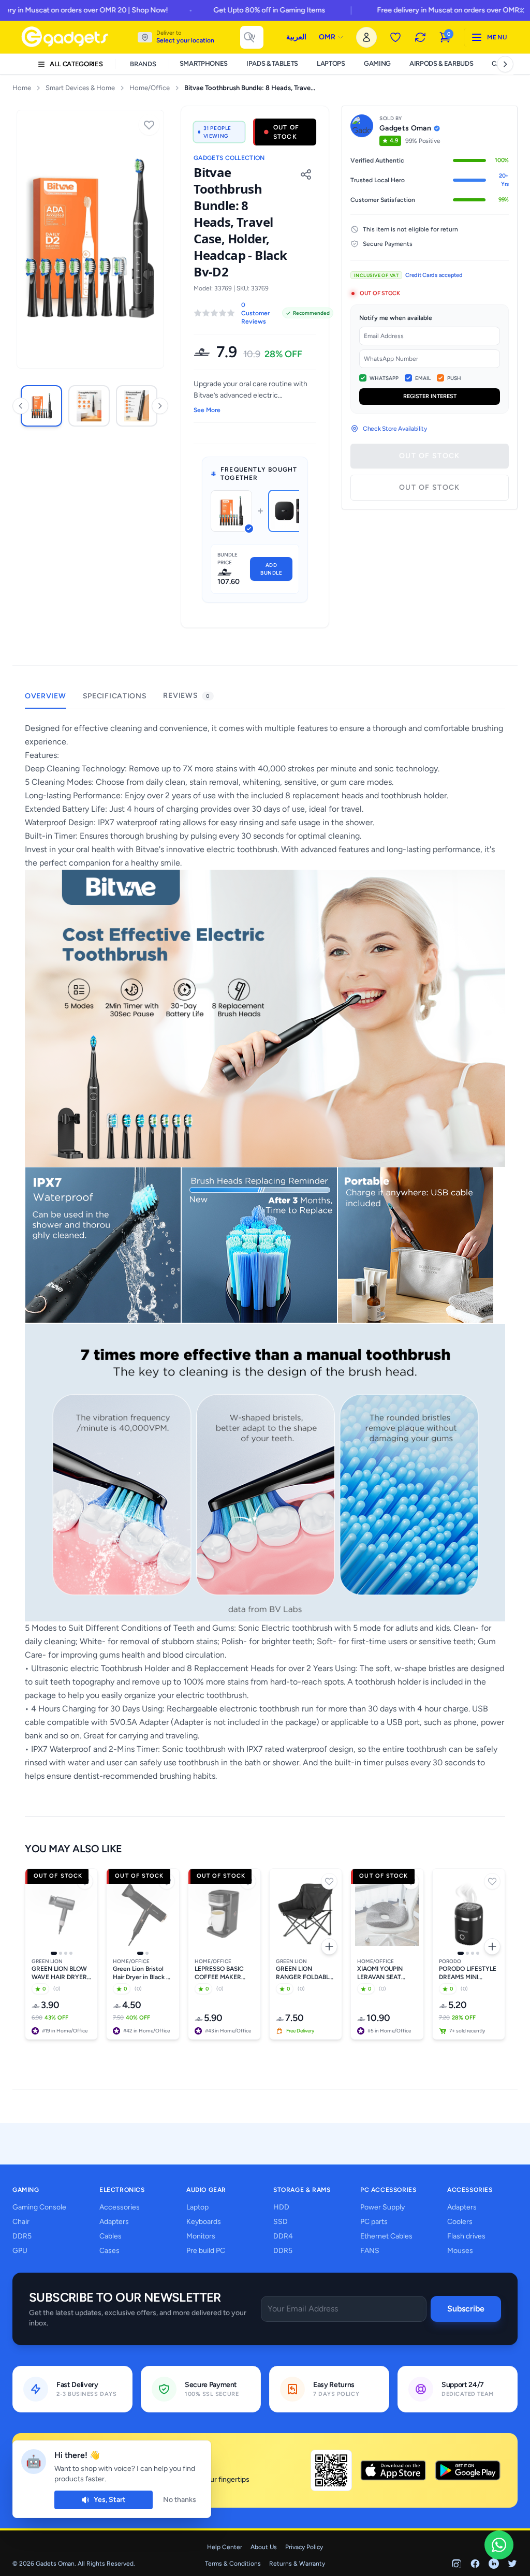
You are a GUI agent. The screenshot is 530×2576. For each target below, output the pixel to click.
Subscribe (466, 2309)
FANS (370, 2251)
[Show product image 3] (66, 1953)
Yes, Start (110, 2500)
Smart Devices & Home (80, 88)
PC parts (374, 2222)
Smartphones (204, 63)
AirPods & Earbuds (441, 63)
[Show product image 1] (54, 1953)
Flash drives (466, 2236)
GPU (20, 2251)
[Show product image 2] (61, 1953)
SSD (281, 2222)
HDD (281, 2207)
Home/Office (150, 88)
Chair (21, 2222)
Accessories (120, 2207)
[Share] (306, 174)
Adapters (114, 2222)
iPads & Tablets (272, 63)
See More (207, 410)
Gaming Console (39, 2207)
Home (22, 88)
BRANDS (143, 64)
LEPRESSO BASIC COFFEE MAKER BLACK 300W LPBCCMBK (219, 1973)
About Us (264, 2547)
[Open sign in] (366, 37)
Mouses (460, 2251)
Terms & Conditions (233, 2564)
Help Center (225, 2547)
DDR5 (22, 2236)
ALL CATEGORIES (76, 64)
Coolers (460, 2222)
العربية (296, 37)
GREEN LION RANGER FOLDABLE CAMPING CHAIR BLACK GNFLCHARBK (304, 1973)
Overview (46, 696)
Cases (109, 2251)
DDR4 (283, 2236)
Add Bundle (271, 569)
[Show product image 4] (71, 1953)
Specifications (115, 696)
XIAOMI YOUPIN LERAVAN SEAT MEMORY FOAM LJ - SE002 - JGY (386, 1973)
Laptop (197, 2207)
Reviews (186, 696)
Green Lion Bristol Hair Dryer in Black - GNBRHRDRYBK (141, 1973)
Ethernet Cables (386, 2236)
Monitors (201, 2236)
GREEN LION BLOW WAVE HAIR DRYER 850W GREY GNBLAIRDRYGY (59, 1973)
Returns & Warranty (297, 2564)
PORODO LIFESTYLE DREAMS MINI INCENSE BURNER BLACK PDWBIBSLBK (468, 1973)
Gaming (377, 63)
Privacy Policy (304, 2547)
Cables (111, 2236)
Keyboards (204, 2222)
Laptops (331, 63)
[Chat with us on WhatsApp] (499, 2545)
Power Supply (382, 2207)
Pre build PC (206, 2251)
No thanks (180, 2500)
